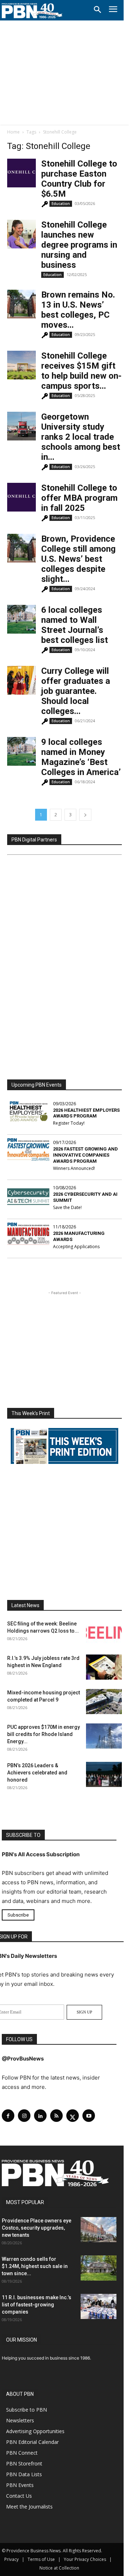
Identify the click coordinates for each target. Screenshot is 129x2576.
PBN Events (20, 2485)
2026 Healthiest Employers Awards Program (86, 1113)
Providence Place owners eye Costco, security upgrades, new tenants (37, 2228)
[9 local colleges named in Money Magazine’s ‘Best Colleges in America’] (21, 751)
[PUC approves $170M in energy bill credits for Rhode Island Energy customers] (104, 1736)
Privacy (11, 2559)
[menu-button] (113, 10)
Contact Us (19, 2496)
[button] (97, 10)
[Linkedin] (40, 2116)
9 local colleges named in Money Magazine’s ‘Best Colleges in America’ (81, 757)
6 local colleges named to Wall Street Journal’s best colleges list (75, 625)
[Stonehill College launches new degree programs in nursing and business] (21, 234)
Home (13, 132)
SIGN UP (84, 2012)
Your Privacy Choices (85, 2559)
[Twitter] (73, 2116)
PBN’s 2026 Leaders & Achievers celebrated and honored (37, 1773)
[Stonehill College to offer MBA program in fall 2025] (21, 497)
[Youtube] (89, 2116)
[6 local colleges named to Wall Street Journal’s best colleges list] (21, 619)
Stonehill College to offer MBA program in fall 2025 (79, 498)
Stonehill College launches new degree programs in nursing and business (79, 245)
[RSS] (56, 2116)
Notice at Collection (59, 2568)
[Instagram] (24, 2116)
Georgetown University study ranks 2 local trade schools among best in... (81, 437)
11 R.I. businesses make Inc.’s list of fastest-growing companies (37, 2305)
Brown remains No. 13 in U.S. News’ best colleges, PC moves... (78, 310)
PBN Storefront (24, 2463)
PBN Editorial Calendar (32, 2442)
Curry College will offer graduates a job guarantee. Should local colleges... (76, 691)
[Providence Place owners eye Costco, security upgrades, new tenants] (99, 2230)
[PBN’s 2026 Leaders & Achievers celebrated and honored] (104, 1774)
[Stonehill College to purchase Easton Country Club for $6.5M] (21, 173)
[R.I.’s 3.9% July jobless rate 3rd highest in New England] (104, 1667)
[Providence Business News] (32, 11)
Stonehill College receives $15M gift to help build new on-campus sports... (81, 371)
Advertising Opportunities (35, 2431)
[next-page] (85, 815)
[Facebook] (8, 2116)
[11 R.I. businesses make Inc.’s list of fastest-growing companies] (99, 2306)
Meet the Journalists (29, 2507)
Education (61, 204)
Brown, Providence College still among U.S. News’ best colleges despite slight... (78, 559)
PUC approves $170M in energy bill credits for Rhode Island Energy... (44, 1734)
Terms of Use (41, 2559)
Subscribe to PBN (27, 2410)
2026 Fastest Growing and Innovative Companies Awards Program (85, 1155)
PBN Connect (22, 2453)
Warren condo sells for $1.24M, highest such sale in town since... (35, 2266)
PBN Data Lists (24, 2474)
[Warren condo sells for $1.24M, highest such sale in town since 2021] (99, 2268)
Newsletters (20, 2420)
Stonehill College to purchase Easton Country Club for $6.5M (79, 179)
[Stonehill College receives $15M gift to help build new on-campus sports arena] (21, 365)
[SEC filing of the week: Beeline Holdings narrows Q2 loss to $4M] (104, 1633)
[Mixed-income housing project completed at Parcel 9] (104, 1702)
